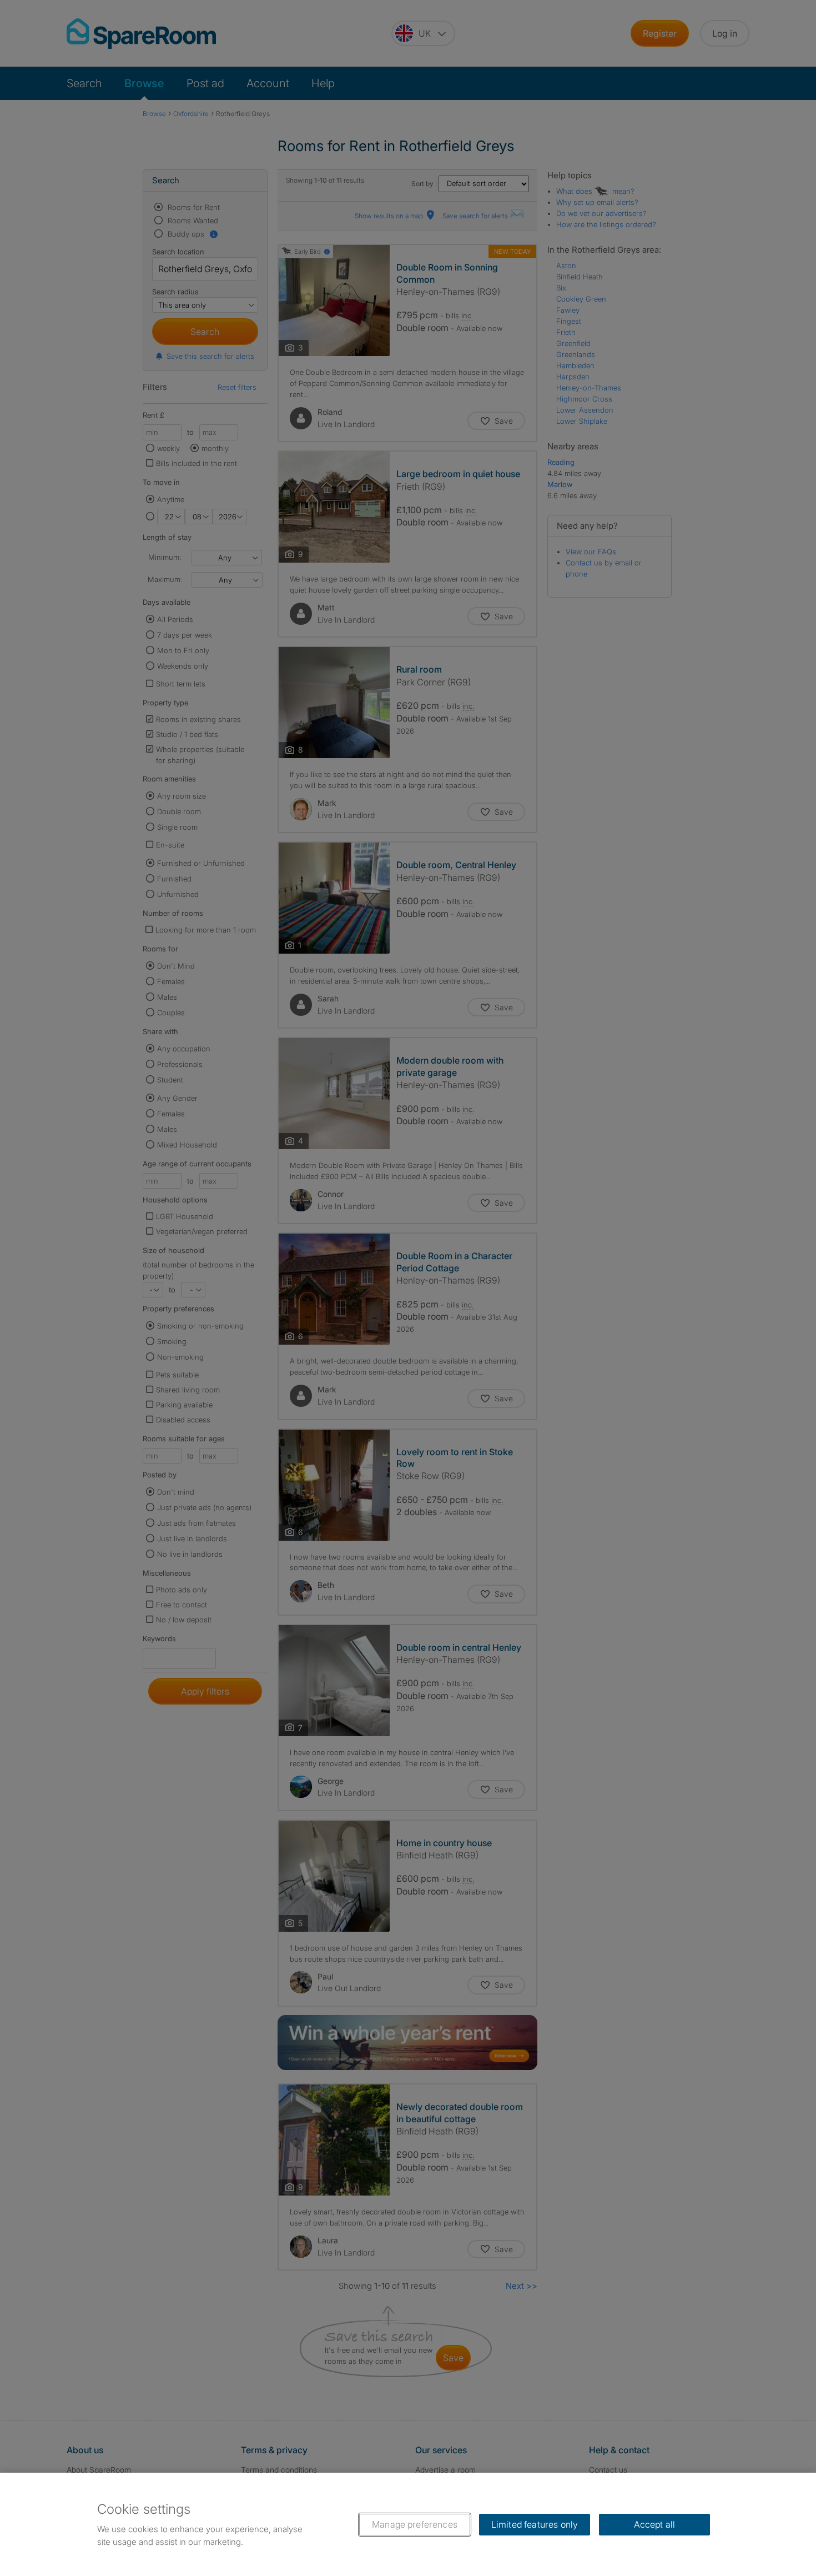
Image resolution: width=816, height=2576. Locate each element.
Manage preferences (415, 2524)
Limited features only (535, 2524)
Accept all (655, 2524)
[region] (408, 2524)
